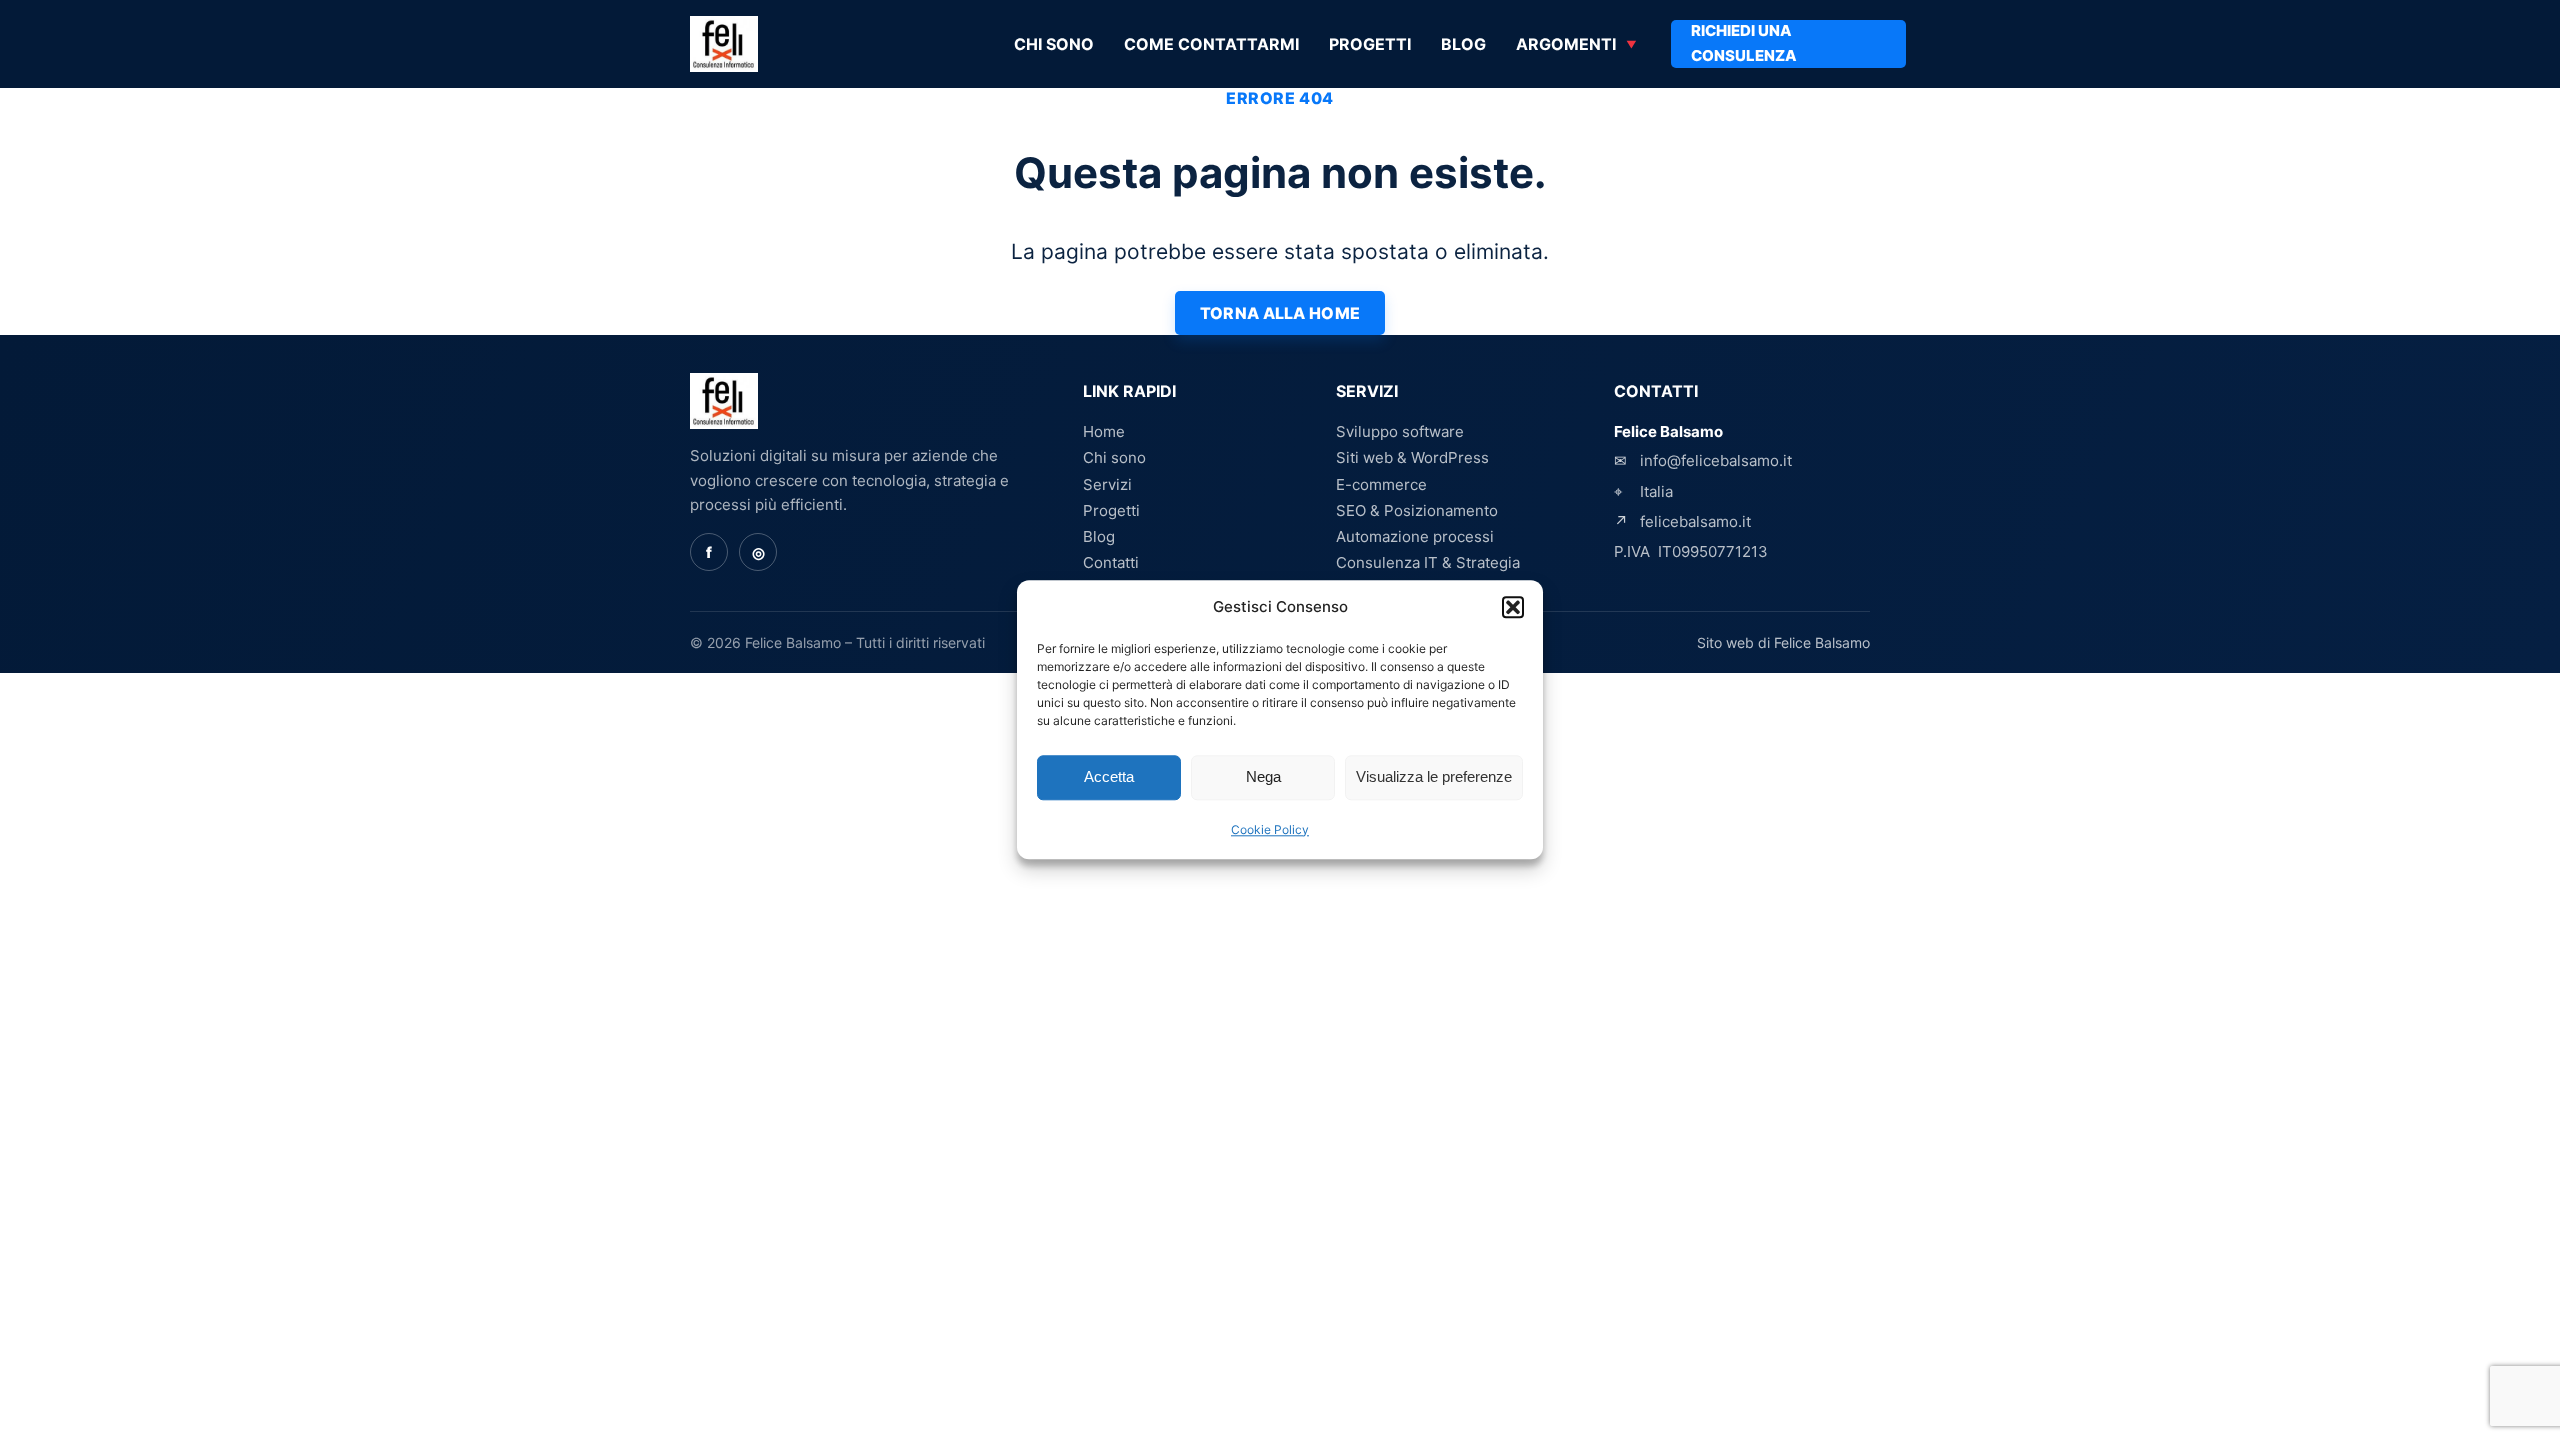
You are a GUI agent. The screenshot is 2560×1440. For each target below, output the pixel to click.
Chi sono (1054, 44)
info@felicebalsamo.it (1716, 460)
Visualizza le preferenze (1434, 777)
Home (1104, 431)
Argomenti (1566, 44)
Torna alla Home (1280, 313)
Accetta (1109, 777)
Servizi (1107, 484)
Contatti (1111, 562)
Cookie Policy (1270, 829)
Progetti (1370, 44)
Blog (1463, 44)
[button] (1513, 608)
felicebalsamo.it (1695, 521)
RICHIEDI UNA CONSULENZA (1744, 43)
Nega (1263, 777)
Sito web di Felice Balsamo (1783, 642)
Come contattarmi (1211, 44)
